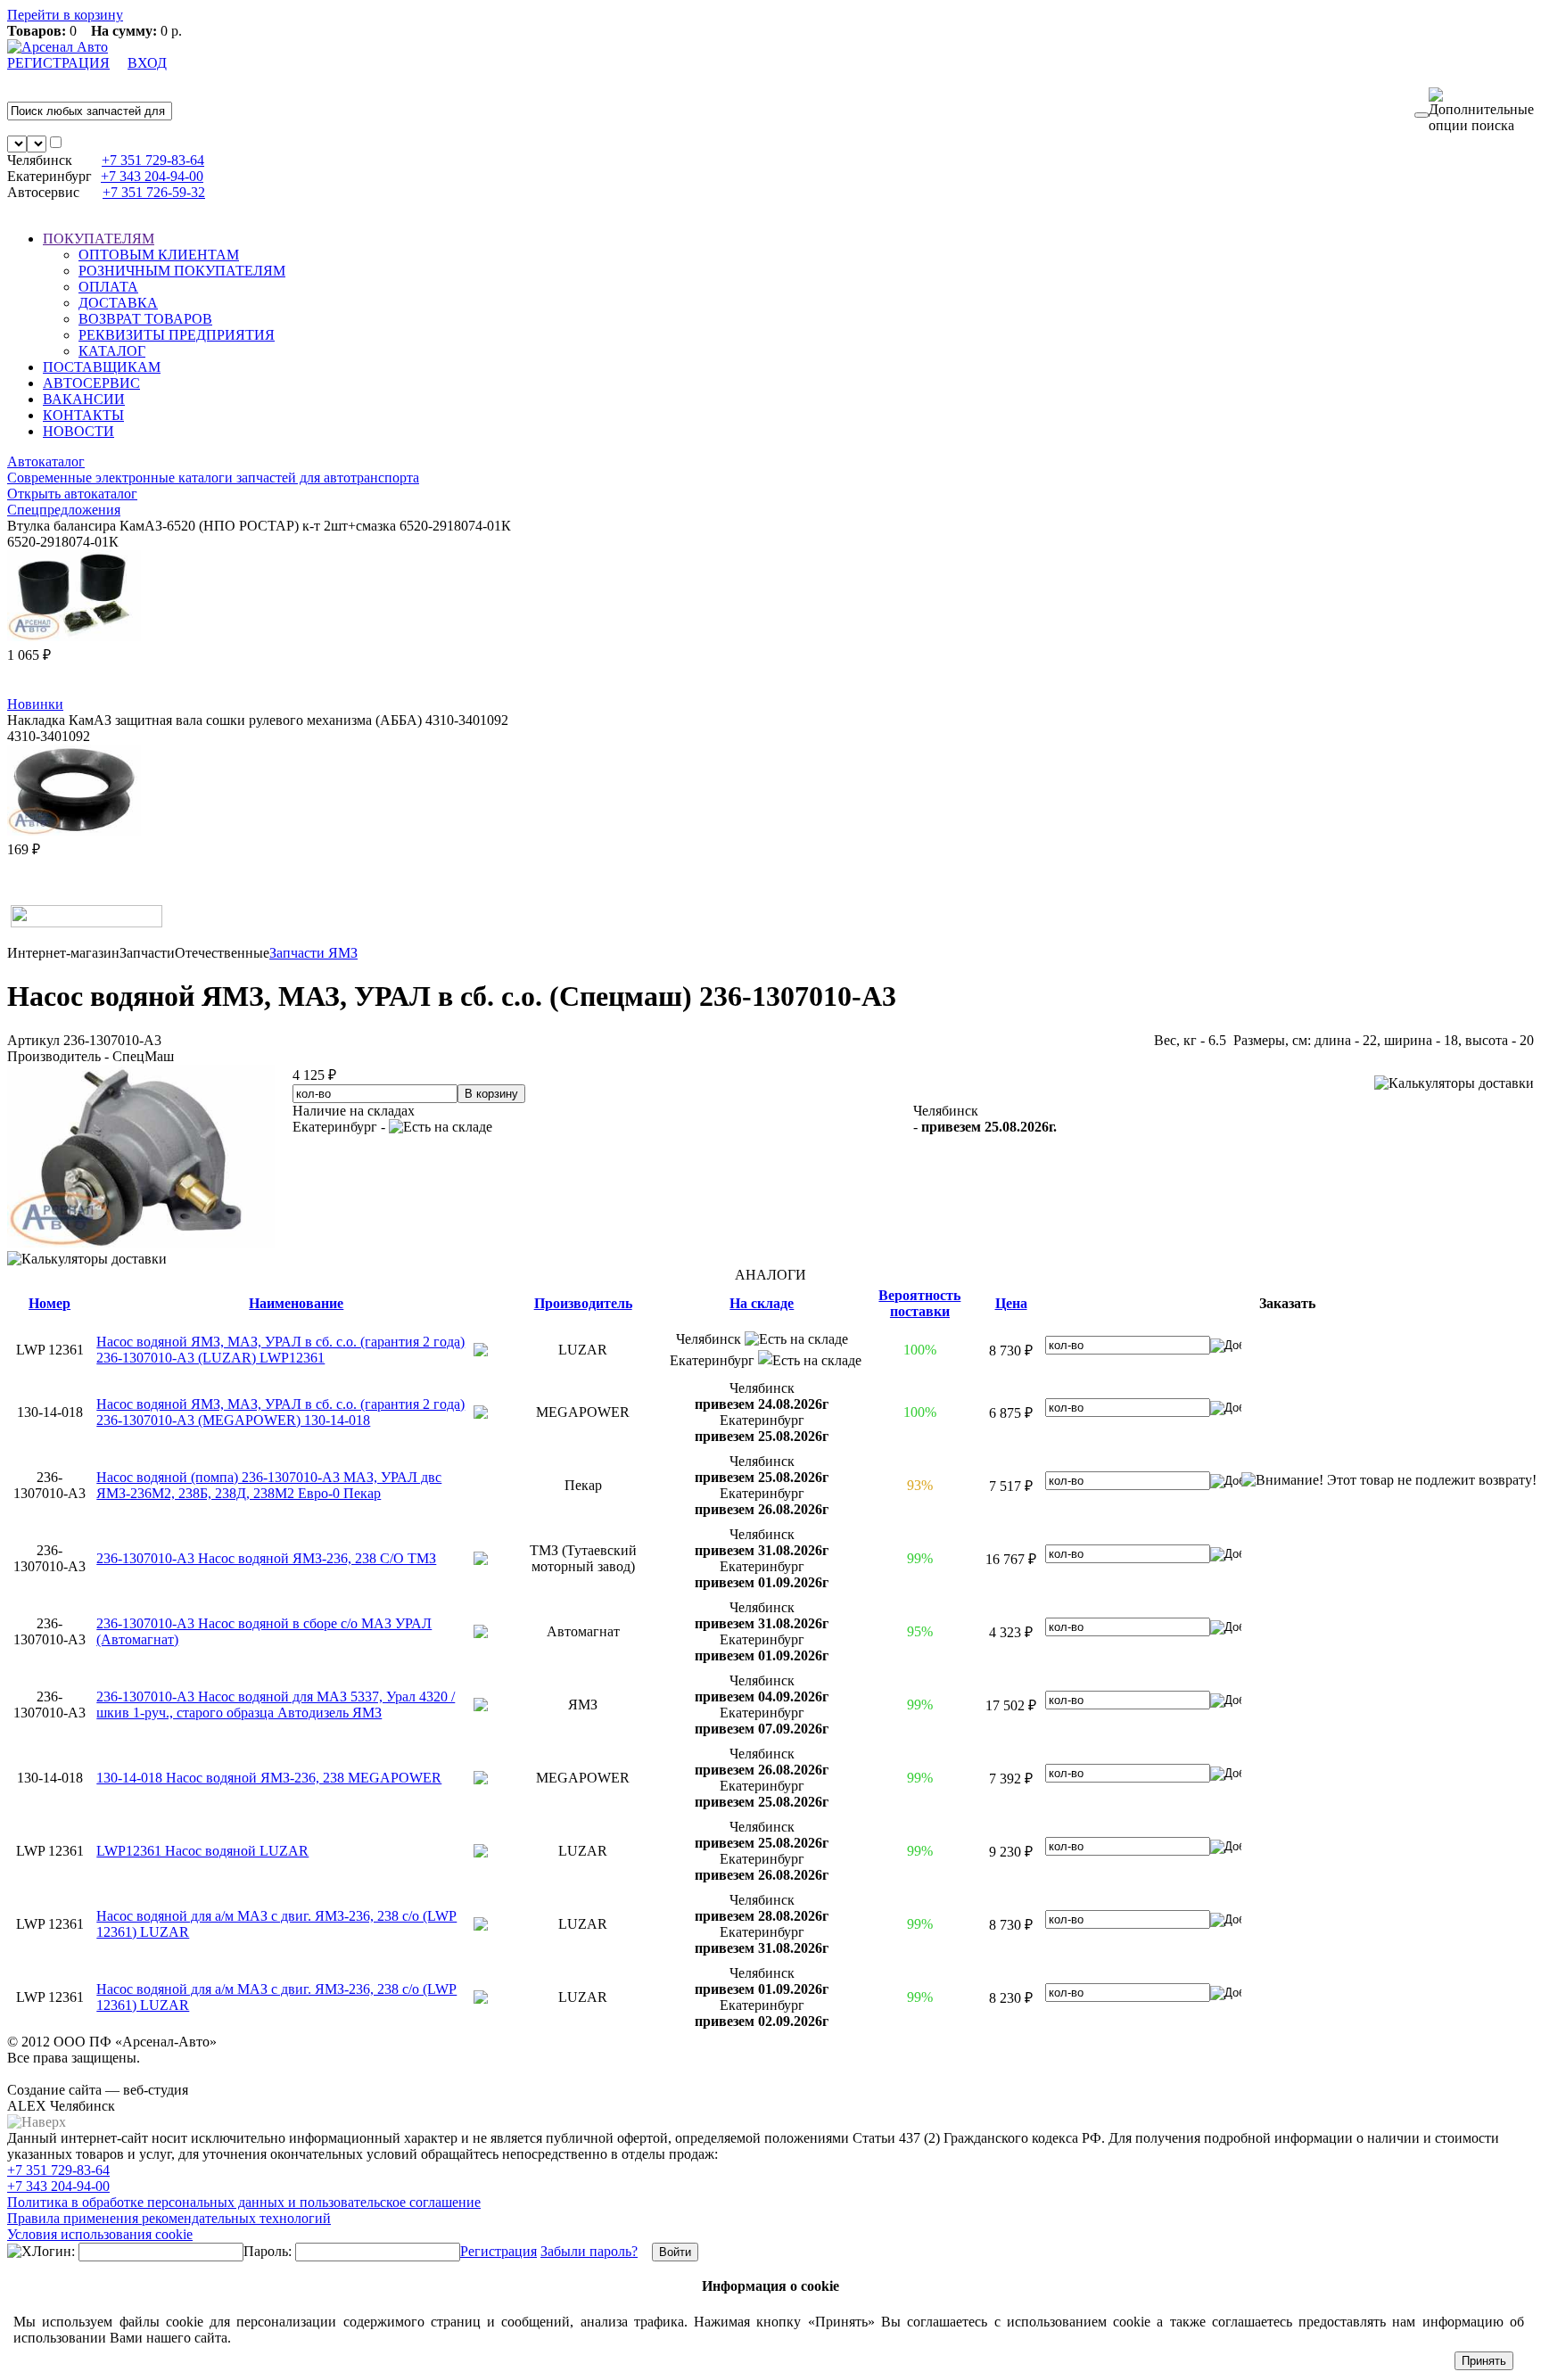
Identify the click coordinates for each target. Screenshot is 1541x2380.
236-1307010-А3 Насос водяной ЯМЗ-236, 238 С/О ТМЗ (266, 1558)
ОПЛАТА (108, 287)
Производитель (583, 1303)
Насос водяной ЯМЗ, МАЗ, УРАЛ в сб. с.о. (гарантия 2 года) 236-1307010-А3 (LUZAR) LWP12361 (280, 1350)
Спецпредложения (64, 510)
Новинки (35, 704)
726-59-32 (154, 192)
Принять (1484, 2361)
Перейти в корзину (65, 15)
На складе (762, 1303)
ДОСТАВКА (118, 303)
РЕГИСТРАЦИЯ (58, 63)
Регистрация (499, 2251)
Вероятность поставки (919, 1303)
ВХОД (147, 63)
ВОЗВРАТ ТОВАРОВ (145, 319)
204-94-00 (152, 176)
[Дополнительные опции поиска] (1481, 111)
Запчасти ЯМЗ (313, 953)
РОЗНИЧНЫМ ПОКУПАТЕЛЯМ (182, 271)
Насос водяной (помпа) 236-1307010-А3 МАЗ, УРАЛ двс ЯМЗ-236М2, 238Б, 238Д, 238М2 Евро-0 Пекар (269, 1485)
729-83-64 (153, 160)
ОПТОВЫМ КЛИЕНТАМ (159, 255)
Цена (1011, 1303)
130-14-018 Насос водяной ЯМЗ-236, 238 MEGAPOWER (269, 1778)
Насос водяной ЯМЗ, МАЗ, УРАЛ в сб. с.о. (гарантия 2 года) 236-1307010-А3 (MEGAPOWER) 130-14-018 (280, 1412)
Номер (49, 1303)
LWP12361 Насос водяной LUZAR (202, 1851)
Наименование (296, 1303)
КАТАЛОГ (112, 351)
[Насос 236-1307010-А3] (141, 1243)
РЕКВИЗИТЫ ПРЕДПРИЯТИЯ (177, 335)
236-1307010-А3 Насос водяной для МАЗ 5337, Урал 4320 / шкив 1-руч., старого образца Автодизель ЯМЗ (276, 1705)
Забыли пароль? (589, 2251)
